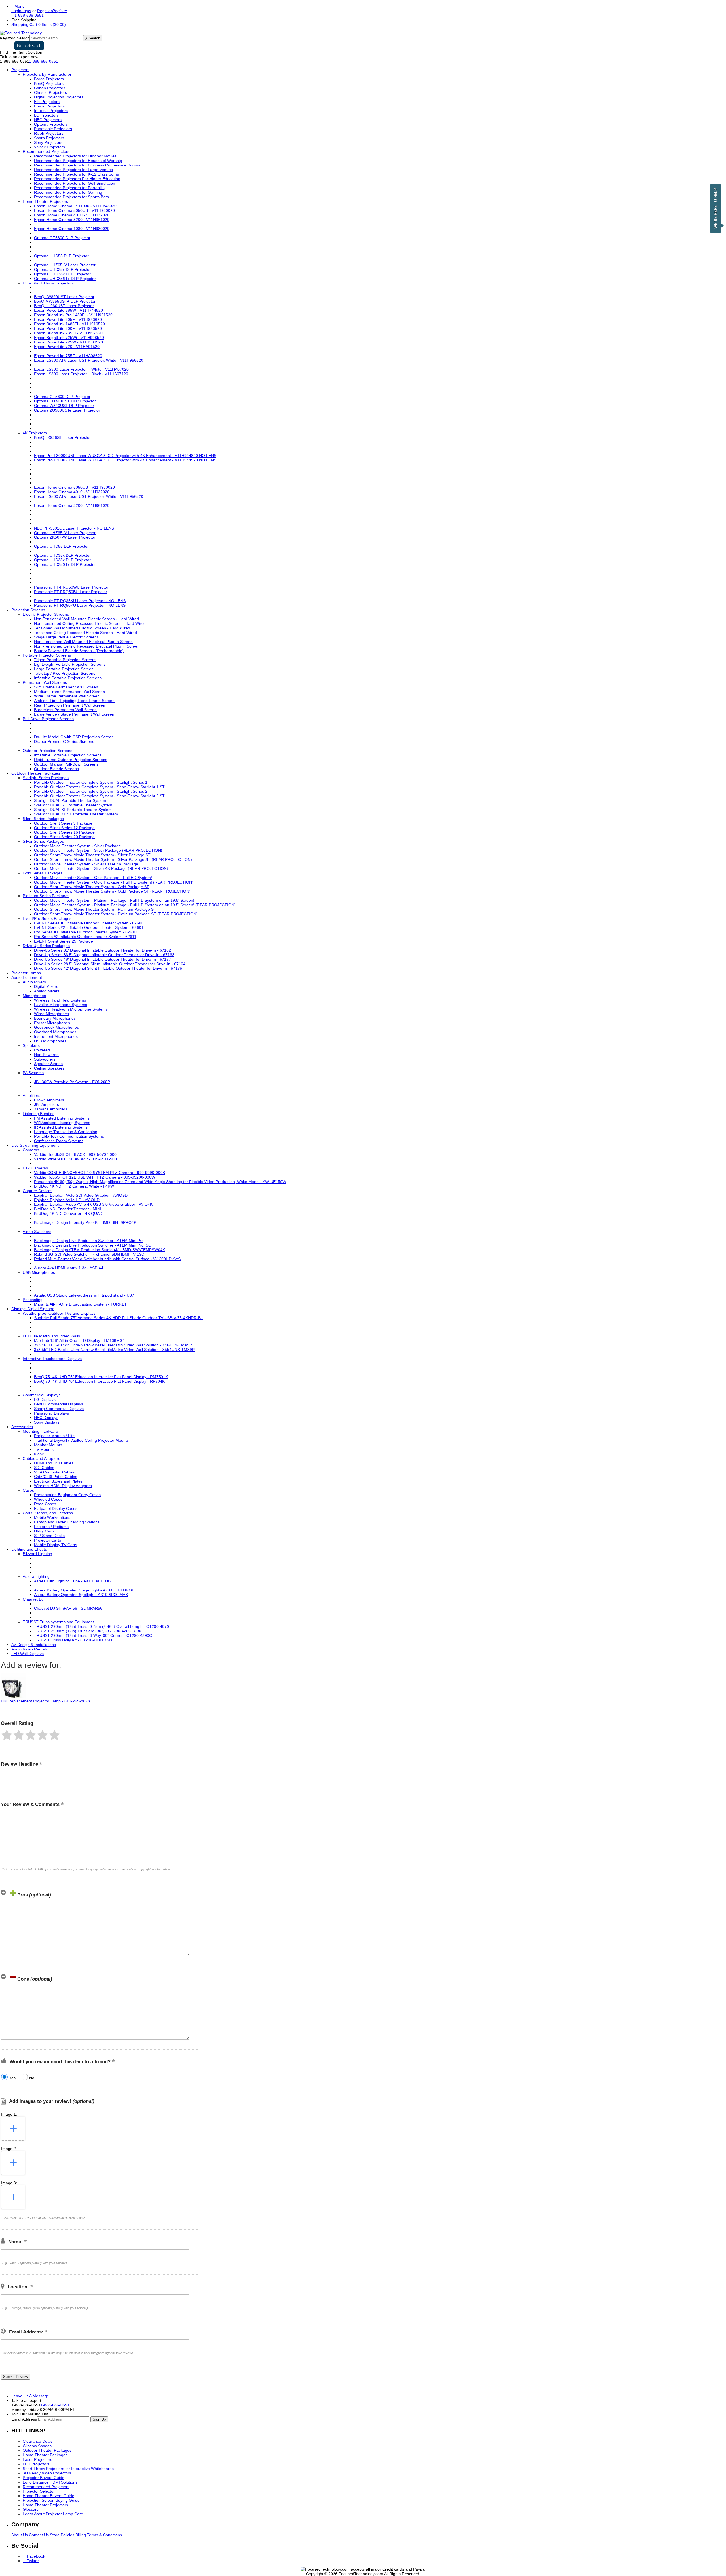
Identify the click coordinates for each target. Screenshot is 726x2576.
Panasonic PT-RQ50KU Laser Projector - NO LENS (80, 605)
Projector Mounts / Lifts (55, 1436)
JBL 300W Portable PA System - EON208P (72, 1082)
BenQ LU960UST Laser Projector (64, 306)
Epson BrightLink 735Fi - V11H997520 (68, 333)
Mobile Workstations (52, 1517)
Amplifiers (31, 1095)
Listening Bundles (39, 1114)
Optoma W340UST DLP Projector (64, 406)
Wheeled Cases (48, 1499)
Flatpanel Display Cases (56, 1508)
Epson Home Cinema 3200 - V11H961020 (72, 220)
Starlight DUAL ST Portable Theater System (73, 805)
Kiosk (39, 1454)
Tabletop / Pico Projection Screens (65, 673)
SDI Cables (44, 1468)
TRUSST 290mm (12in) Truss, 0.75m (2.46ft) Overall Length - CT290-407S (102, 1626)
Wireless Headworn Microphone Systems (71, 1009)
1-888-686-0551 (44, 61)
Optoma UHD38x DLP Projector (62, 274)
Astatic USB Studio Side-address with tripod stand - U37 (84, 1295)
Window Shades (37, 2446)
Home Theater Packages (45, 2455)
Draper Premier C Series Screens (64, 741)
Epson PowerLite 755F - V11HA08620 (68, 356)
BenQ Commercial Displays (59, 1404)
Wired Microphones (51, 1014)
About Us (20, 2535)
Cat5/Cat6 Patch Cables (56, 1477)
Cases (28, 1490)
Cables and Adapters (41, 1458)
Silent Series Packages (43, 819)
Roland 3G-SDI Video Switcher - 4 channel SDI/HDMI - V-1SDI (90, 1254)
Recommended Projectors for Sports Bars (71, 197)
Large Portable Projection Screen (64, 669)
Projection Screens (28, 610)
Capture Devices (38, 1191)
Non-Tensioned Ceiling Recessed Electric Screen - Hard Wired (90, 623)
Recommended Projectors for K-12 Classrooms (76, 174)
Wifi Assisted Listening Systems (62, 1123)
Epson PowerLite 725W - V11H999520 (68, 342)
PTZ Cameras (35, 1168)
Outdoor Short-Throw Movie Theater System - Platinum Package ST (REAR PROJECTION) (116, 914)
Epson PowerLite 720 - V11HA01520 (67, 347)
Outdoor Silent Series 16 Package (64, 832)
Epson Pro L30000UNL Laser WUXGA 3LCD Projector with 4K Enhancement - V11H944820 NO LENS (125, 456)
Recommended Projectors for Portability (70, 188)
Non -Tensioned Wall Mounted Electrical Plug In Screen (83, 642)
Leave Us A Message (30, 2396)
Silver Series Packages (43, 841)
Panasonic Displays (51, 1413)
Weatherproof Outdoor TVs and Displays (59, 1313)
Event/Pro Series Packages (47, 918)
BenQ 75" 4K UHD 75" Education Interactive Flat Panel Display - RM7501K (101, 1377)
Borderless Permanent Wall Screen (65, 710)
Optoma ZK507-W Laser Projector (65, 537)
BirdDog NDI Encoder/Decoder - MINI (68, 1209)
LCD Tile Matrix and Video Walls (51, 1336)
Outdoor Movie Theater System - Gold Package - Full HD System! (93, 878)
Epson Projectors (49, 106)
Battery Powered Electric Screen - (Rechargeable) (79, 651)
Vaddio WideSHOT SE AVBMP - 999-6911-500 (75, 1159)
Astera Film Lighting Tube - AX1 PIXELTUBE (74, 1581)
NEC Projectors (48, 120)
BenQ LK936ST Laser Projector (62, 437)
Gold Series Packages (43, 873)
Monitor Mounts (48, 1445)
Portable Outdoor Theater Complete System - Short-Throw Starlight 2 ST (99, 796)
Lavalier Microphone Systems (61, 1005)
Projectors (20, 70)
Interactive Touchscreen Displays (52, 1359)
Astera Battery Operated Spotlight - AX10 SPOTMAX (81, 1595)
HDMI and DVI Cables (54, 1463)
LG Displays (45, 1399)
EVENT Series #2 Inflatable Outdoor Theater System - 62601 (89, 927)
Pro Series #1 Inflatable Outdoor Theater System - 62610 (85, 932)
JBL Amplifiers (47, 1104)
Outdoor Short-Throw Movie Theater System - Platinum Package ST (95, 909)
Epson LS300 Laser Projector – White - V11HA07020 (81, 369)
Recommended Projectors (46, 151)
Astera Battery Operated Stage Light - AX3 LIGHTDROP (84, 1590)
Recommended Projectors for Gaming (68, 192)
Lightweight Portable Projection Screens (70, 664)
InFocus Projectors (51, 111)
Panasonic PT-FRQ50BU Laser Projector (71, 592)
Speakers (31, 1045)
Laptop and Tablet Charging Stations (67, 1522)
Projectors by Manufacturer (47, 74)
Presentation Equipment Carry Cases (67, 1495)
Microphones (34, 996)
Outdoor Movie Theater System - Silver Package (77, 846)
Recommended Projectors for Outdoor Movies (75, 156)
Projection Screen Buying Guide (51, 2500)
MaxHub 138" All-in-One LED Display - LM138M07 (79, 1340)
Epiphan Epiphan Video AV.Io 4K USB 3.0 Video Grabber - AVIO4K (93, 1204)
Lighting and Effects (29, 1549)
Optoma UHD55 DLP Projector (61, 256)
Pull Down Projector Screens (48, 719)
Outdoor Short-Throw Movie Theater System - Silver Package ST (92, 855)
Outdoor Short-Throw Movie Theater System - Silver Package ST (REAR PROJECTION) (113, 859)
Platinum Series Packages (46, 896)
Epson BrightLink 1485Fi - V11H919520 (69, 324)
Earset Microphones (52, 1023)
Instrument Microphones (56, 1036)
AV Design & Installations (34, 1645)
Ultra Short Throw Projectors (48, 283)
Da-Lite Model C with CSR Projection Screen (74, 737)
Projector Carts (48, 1540)
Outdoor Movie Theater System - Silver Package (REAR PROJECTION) (98, 850)
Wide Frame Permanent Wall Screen (67, 696)
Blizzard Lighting (37, 1554)
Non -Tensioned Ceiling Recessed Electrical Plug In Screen (87, 646)
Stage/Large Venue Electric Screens (66, 637)
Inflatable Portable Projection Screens (68, 678)
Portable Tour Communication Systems (69, 1136)
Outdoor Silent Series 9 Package (63, 823)
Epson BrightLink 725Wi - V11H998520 (69, 338)
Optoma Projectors (51, 124)
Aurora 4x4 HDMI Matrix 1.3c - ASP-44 (69, 1268)
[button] (7, 1735)
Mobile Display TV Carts (56, 1545)
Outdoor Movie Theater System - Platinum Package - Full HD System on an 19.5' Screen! (114, 900)
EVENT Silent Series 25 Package (64, 941)
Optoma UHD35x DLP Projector (62, 269)
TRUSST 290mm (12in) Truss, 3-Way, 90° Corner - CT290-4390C (93, 1635)
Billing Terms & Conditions (99, 2535)
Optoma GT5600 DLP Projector (62, 238)
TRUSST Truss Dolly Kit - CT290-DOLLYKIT (73, 1640)
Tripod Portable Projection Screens (65, 660)
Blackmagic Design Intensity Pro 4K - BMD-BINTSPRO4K (85, 1222)
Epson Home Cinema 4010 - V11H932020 (72, 215)
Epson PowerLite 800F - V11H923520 (68, 328)
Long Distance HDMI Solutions (50, 2482)
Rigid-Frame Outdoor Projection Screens (71, 760)
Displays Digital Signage (33, 1309)
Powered (42, 1050)
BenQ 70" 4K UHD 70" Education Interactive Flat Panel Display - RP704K (99, 1381)
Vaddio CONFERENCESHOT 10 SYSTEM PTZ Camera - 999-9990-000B (100, 1173)
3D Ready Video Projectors (47, 2473)
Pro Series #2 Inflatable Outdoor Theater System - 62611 (85, 937)
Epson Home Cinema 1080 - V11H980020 (72, 229)
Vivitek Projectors (49, 147)
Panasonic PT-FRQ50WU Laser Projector (71, 587)
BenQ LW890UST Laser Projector (64, 297)
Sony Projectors (48, 142)
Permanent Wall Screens (45, 682)
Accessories (22, 1427)
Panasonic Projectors (53, 129)
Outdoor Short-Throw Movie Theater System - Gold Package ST (92, 887)
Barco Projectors (49, 79)
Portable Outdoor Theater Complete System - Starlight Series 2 (91, 791)
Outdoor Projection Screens (48, 751)
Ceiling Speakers (49, 1068)
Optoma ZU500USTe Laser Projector (67, 410)
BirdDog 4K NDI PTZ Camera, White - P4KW (74, 1186)
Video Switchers (37, 1232)
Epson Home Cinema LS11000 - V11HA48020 (75, 206)
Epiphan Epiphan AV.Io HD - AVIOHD (67, 1200)
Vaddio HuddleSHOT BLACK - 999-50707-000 (75, 1154)
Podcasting (33, 1300)
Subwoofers (45, 1059)
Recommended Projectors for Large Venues (73, 170)
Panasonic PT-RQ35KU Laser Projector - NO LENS (80, 601)
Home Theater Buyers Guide (48, 2496)
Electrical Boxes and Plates (58, 1481)
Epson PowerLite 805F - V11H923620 (68, 319)
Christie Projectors (50, 92)
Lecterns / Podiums (51, 1527)
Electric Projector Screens (46, 614)
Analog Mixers (47, 991)
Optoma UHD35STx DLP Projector (65, 279)
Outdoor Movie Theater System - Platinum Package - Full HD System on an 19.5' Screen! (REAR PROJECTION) (135, 905)
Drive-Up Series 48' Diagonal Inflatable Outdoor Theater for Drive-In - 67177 (103, 959)
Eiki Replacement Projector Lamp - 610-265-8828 (45, 1701)
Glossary (31, 2509)
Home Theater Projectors (45, 201)
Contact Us (39, 2535)
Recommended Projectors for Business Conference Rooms (87, 165)
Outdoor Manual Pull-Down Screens (66, 764)
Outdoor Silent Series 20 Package (64, 837)
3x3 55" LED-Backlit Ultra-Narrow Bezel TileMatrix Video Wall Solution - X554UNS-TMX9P (114, 1350)
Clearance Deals (38, 2441)
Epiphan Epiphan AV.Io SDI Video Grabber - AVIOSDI (81, 1195)
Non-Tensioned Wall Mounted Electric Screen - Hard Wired (86, 619)
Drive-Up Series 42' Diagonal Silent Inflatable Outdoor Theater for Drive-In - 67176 (108, 968)
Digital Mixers (46, 986)
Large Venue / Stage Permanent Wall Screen (74, 714)
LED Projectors (36, 2464)
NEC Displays (46, 1418)
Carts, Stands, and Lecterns (48, 1513)
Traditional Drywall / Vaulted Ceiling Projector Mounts (81, 1440)
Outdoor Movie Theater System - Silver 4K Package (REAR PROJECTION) (101, 868)
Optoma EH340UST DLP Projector (65, 401)
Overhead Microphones (55, 1032)
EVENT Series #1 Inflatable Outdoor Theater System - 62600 (89, 923)
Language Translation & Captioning (66, 1132)
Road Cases (45, 1504)
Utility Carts (44, 1531)
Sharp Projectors (49, 138)
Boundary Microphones (55, 1018)
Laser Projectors (37, 2459)
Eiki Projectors (47, 102)
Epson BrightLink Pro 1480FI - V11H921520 (73, 315)
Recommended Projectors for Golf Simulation (75, 183)
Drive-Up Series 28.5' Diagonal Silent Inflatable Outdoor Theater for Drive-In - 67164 (110, 964)
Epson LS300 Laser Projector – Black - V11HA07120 (81, 374)
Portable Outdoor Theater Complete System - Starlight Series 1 (91, 782)
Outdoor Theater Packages (36, 773)
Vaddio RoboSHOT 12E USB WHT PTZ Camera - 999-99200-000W (95, 1177)
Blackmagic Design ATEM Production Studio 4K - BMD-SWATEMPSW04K (100, 1250)
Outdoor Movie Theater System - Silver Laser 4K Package (86, 864)
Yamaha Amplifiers (51, 1109)
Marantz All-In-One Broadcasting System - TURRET (80, 1304)
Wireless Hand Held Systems (60, 1000)
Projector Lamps (26, 973)
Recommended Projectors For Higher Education (77, 179)
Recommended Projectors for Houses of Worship (78, 161)
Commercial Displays (42, 1395)
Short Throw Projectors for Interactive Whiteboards (68, 2469)
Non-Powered (46, 1055)
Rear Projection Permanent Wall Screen (70, 705)
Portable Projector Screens (47, 655)
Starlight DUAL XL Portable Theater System (73, 810)
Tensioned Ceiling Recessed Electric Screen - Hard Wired (86, 633)
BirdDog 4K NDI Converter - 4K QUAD (68, 1213)
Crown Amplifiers (49, 1100)
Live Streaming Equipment (35, 1145)
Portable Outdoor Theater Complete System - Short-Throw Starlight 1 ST (99, 787)
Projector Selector (39, 2491)
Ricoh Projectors (49, 133)
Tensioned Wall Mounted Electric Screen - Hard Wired (82, 628)
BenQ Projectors (49, 83)
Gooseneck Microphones (56, 1027)
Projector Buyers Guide (44, 2478)
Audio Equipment (27, 977)
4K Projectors (35, 433)
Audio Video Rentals (29, 1649)
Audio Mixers (34, 982)
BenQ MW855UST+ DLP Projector (65, 301)
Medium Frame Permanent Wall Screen (69, 692)
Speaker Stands (48, 1064)
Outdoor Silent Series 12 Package (64, 828)
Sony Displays (47, 1422)
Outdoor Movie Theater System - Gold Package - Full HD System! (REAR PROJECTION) (114, 882)
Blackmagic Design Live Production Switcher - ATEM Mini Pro (89, 1241)
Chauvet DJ (33, 1599)
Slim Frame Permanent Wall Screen (66, 687)
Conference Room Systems (59, 1141)
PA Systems (33, 1073)
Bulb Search (29, 46)
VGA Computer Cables (54, 1472)
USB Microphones (50, 1041)
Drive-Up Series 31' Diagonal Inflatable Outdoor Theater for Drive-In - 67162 (103, 950)
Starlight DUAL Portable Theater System (70, 800)
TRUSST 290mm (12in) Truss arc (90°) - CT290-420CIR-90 (88, 1631)
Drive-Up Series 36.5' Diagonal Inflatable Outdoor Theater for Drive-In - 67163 (104, 955)
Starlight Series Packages (46, 778)
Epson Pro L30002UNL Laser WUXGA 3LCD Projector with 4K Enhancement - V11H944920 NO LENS (125, 460)
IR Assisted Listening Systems (61, 1127)
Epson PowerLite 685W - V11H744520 (68, 310)
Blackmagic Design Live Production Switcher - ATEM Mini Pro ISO (93, 1245)
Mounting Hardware (40, 1431)
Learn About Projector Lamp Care (53, 2514)
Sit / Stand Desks (49, 1536)
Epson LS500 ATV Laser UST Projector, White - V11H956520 (89, 360)
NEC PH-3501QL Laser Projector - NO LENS (74, 528)
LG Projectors (46, 115)
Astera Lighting (36, 1576)
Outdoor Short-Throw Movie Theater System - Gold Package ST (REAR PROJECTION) (112, 891)
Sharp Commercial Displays (59, 1409)
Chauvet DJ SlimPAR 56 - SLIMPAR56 (68, 1608)
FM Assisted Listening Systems (62, 1118)
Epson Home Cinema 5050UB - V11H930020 (74, 210)
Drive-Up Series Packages (46, 946)
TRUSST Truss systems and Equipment (58, 1622)
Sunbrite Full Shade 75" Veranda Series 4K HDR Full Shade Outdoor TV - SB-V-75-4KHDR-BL (118, 1318)
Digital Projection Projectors (59, 97)
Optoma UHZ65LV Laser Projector (65, 265)
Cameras (31, 1150)
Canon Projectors (50, 88)
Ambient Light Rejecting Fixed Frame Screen (74, 701)
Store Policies (62, 2535)
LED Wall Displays (28, 1654)
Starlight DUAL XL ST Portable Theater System (76, 814)
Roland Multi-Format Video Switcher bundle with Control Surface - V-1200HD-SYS (107, 1259)
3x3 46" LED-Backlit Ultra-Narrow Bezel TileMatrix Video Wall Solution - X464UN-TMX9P (113, 1345)
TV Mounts (44, 1449)
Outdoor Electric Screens (56, 769)
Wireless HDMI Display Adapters (63, 1486)
